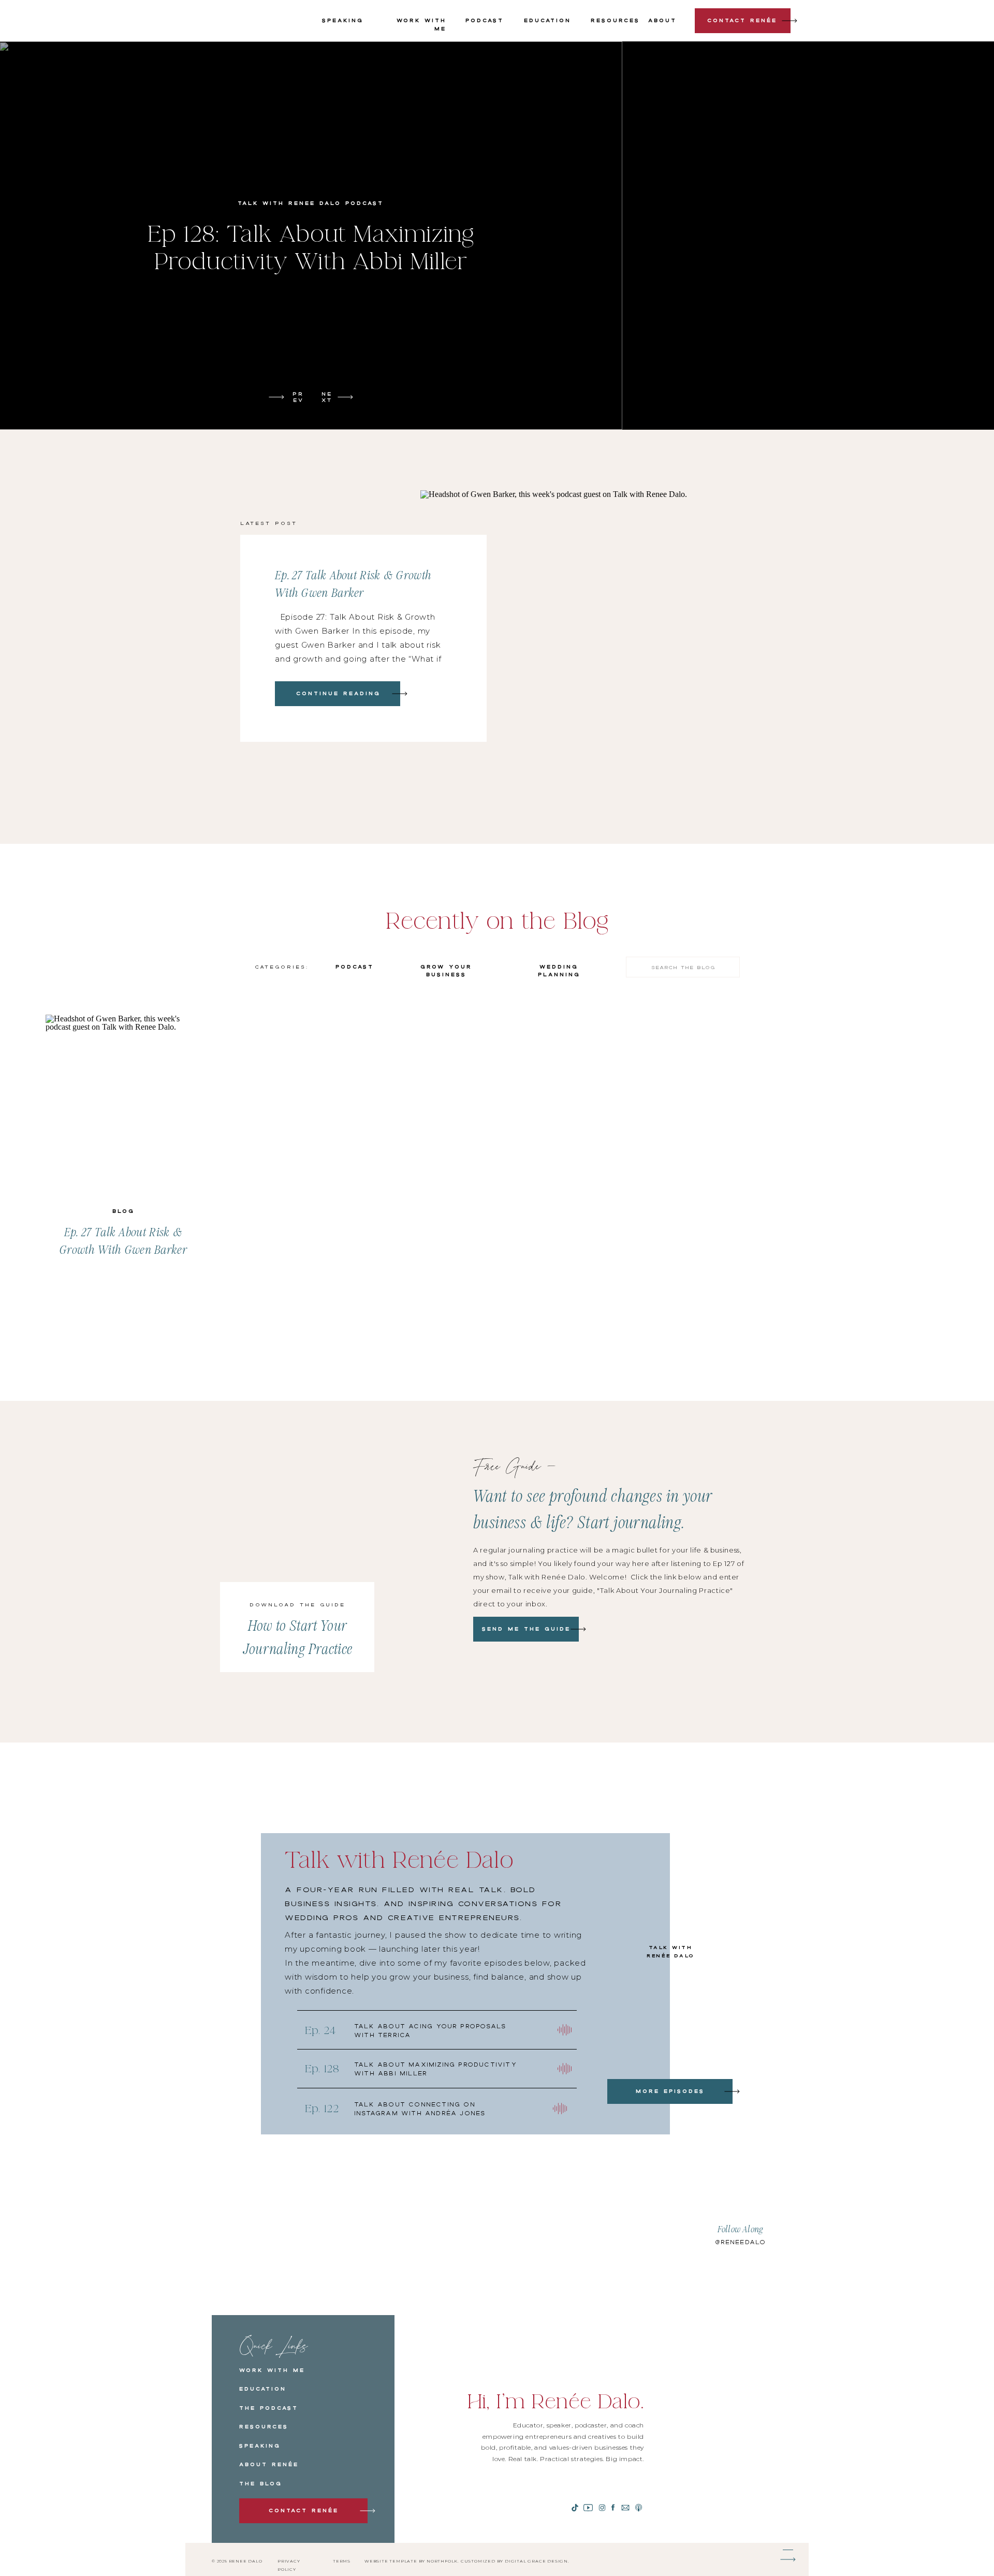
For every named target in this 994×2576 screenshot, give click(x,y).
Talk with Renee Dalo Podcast (311, 203)
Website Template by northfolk (411, 2561)
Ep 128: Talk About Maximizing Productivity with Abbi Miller (311, 248)
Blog (123, 1211)
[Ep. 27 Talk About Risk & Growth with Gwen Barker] (400, 694)
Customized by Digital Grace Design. (515, 2561)
